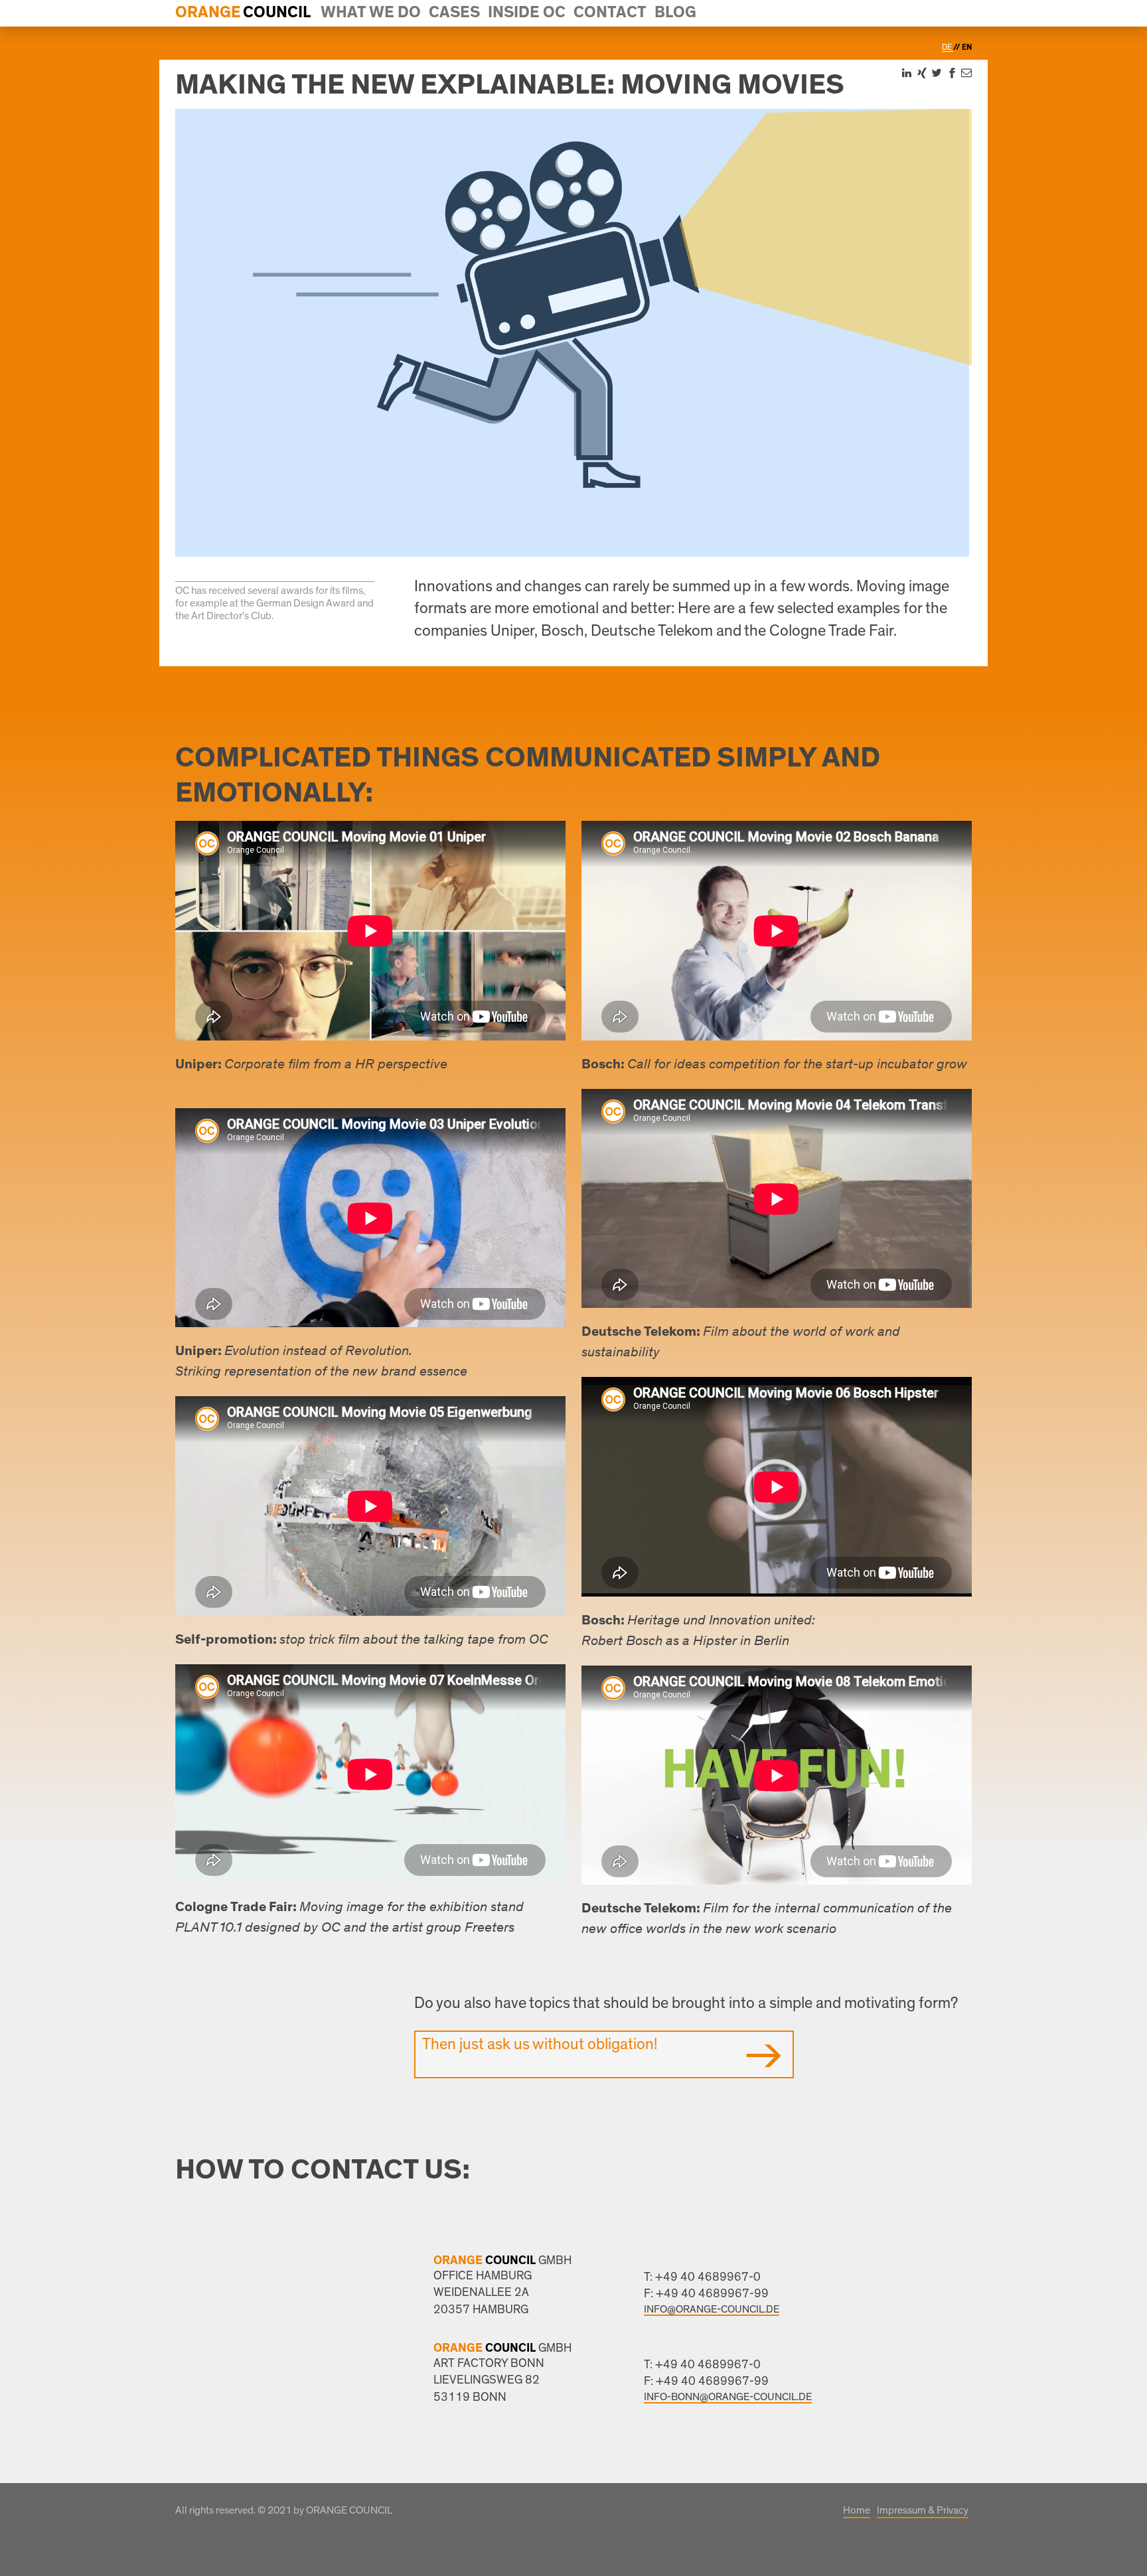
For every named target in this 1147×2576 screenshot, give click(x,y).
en (967, 47)
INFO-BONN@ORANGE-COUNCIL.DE (728, 2397)
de (948, 47)
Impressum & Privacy (923, 2510)
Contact (610, 13)
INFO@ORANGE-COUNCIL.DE (712, 2309)
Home (857, 2510)
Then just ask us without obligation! (540, 2044)
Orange (208, 13)
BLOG (675, 13)
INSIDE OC (527, 13)
